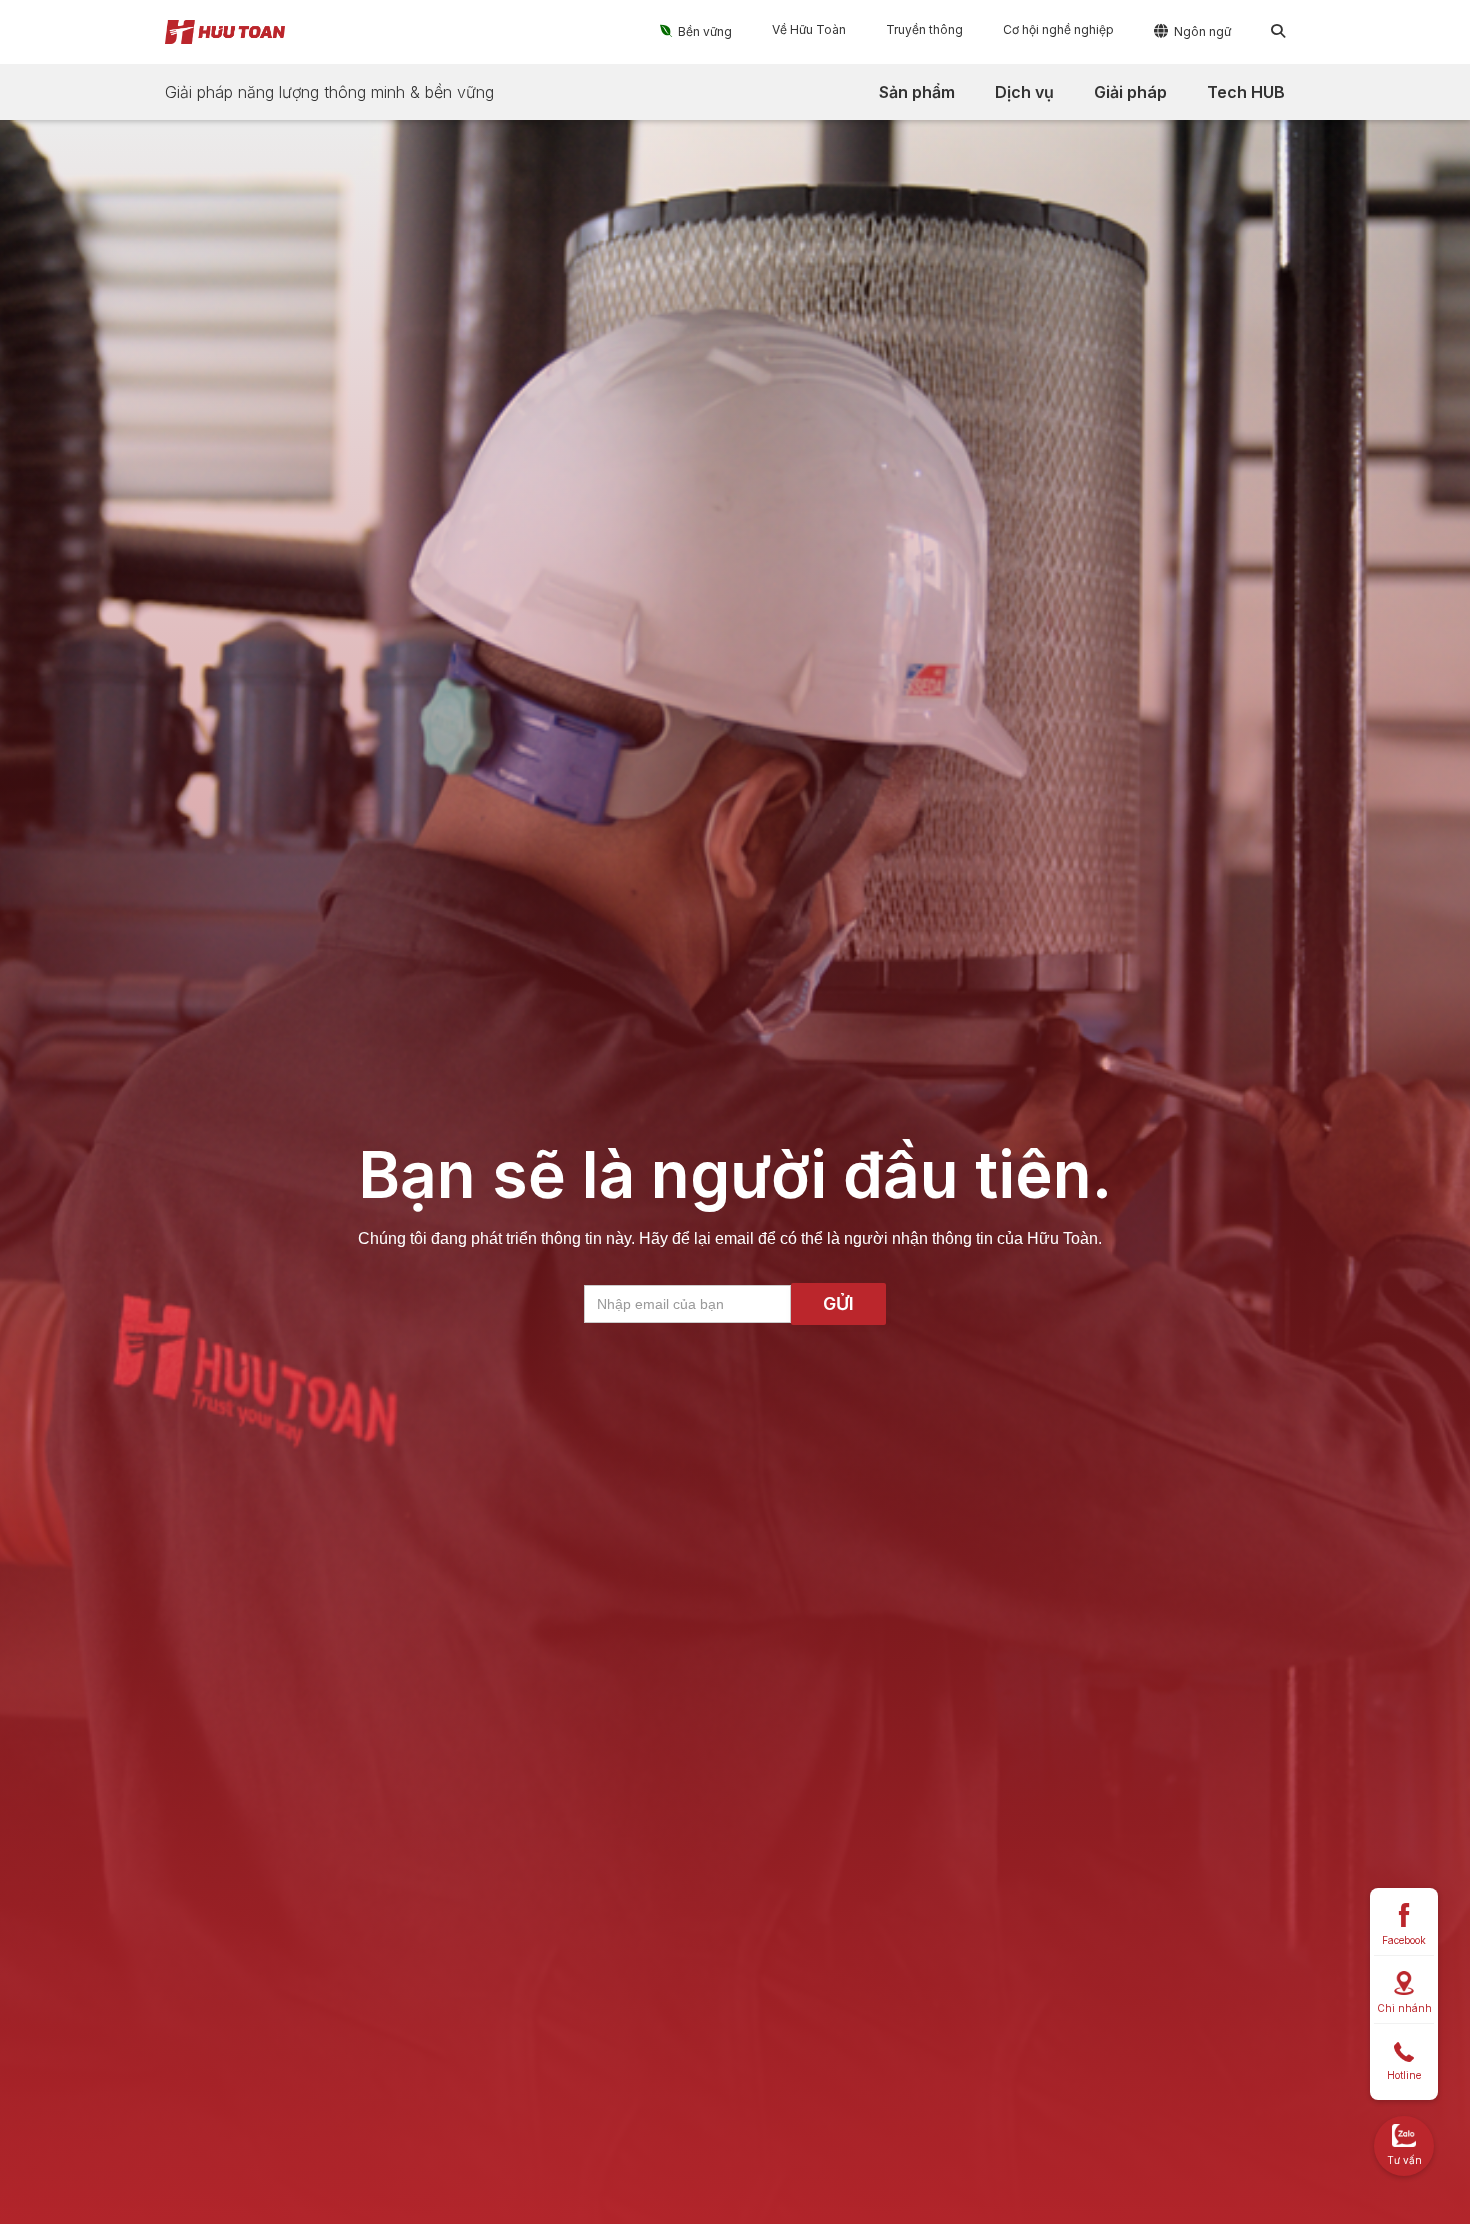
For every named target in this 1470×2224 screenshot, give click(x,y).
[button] (696, 31)
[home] (225, 32)
